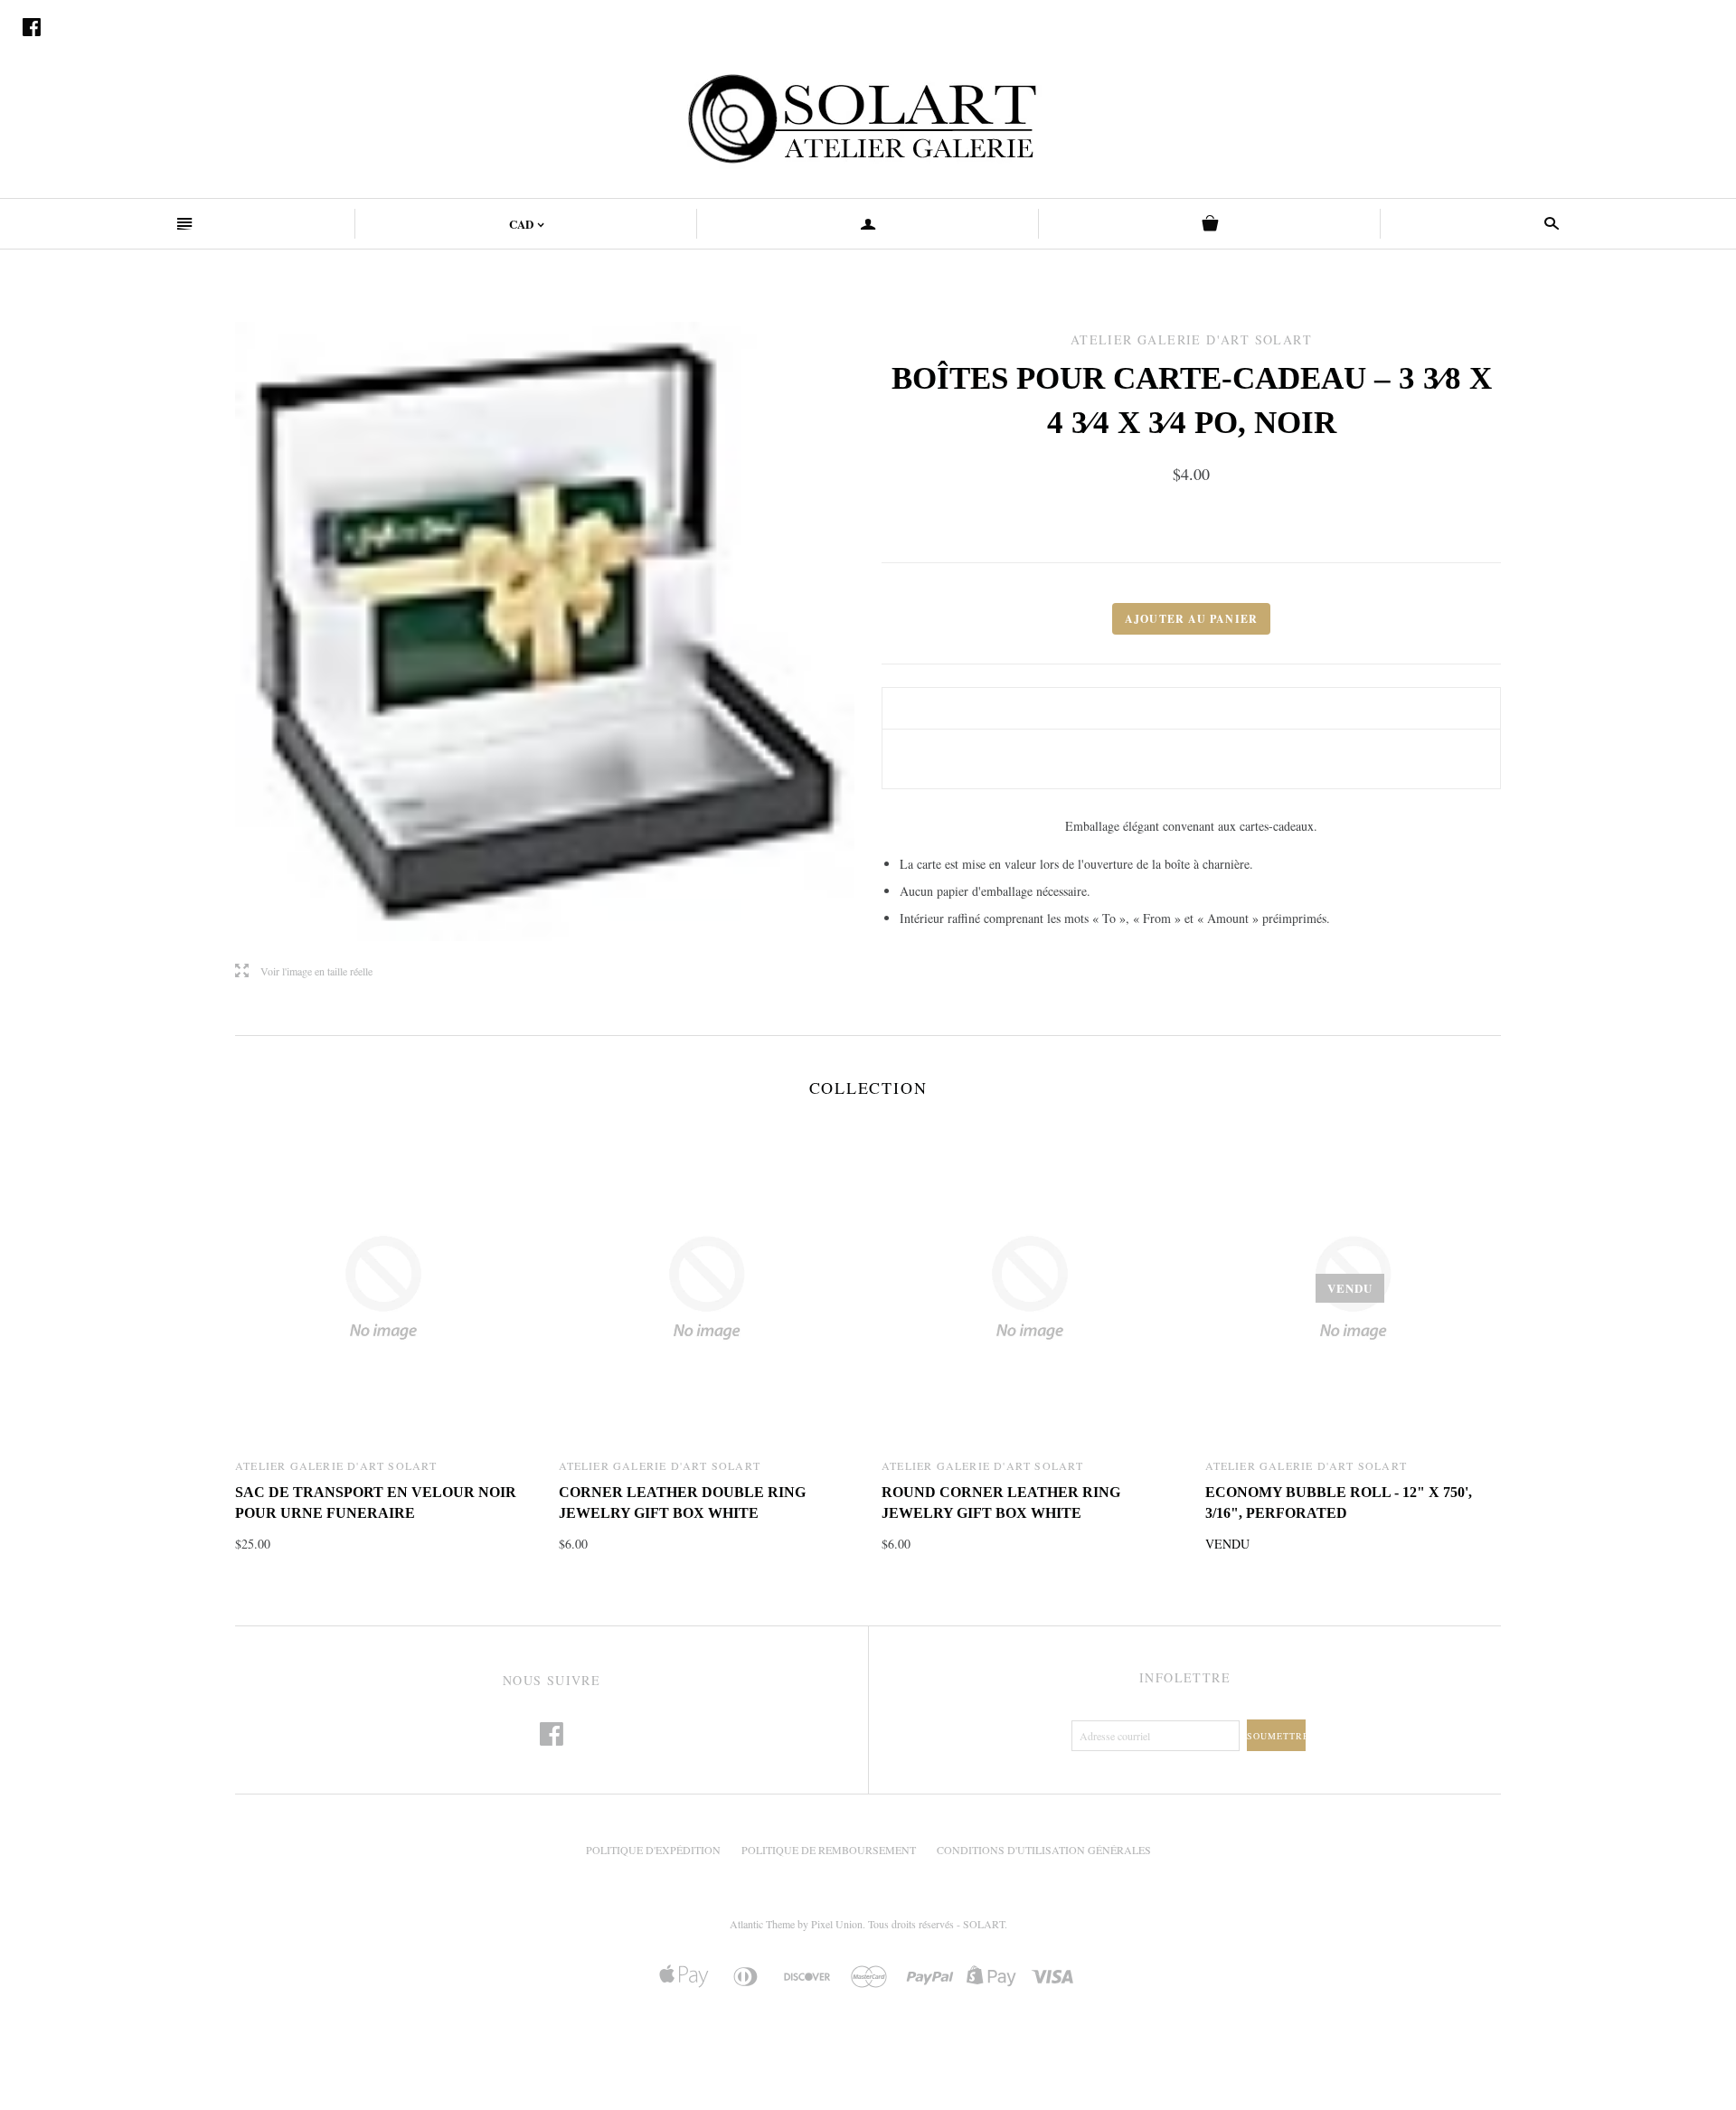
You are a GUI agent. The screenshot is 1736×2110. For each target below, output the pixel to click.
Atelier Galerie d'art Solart (336, 1465)
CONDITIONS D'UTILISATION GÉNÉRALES (1044, 1850)
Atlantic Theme (762, 1924)
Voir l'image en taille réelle (304, 971)
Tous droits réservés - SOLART (936, 1924)
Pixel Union (837, 1924)
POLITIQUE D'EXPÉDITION (653, 1850)
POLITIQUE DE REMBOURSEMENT (829, 1850)
